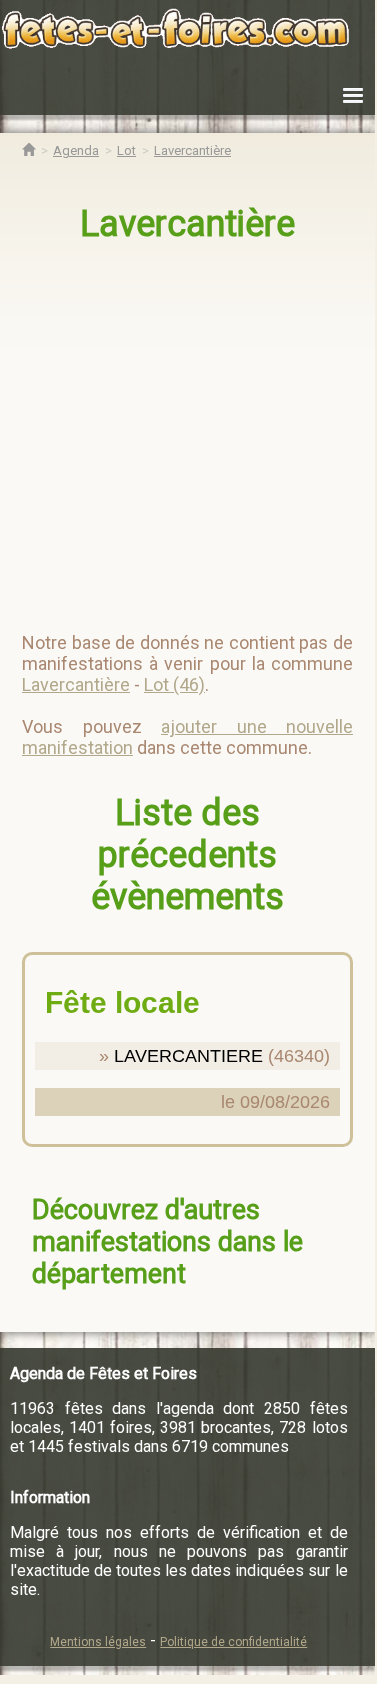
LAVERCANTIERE (188, 1056)
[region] (189, 429)
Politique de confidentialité (233, 1642)
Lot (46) (174, 684)
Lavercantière (187, 224)
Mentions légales (98, 1642)
